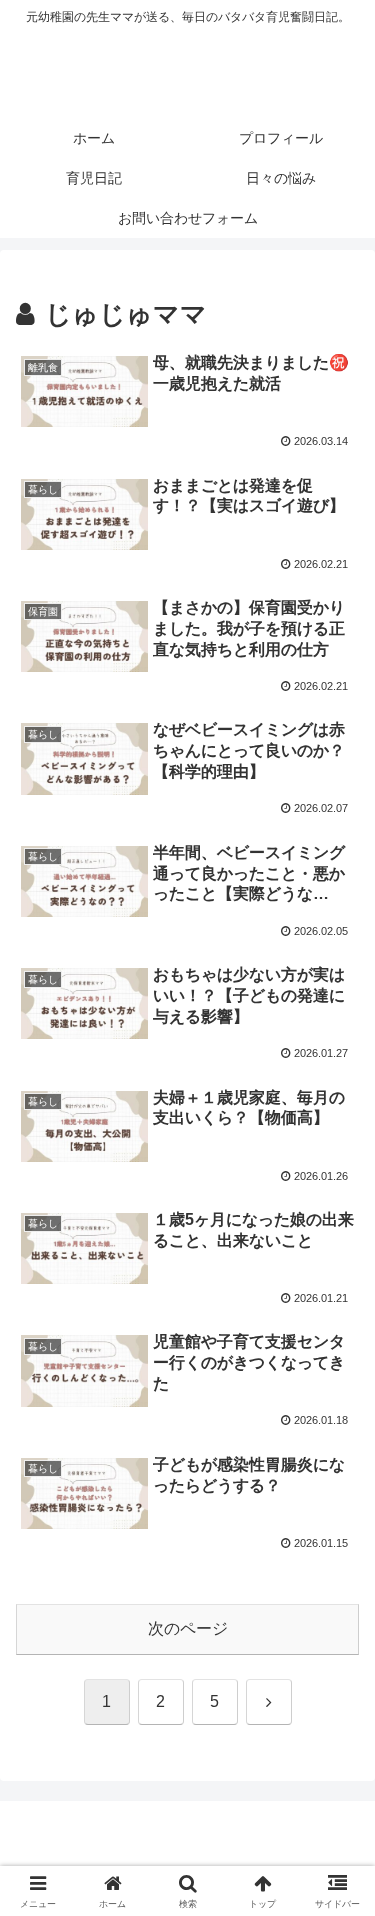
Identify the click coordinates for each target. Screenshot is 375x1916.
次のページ (188, 1628)
